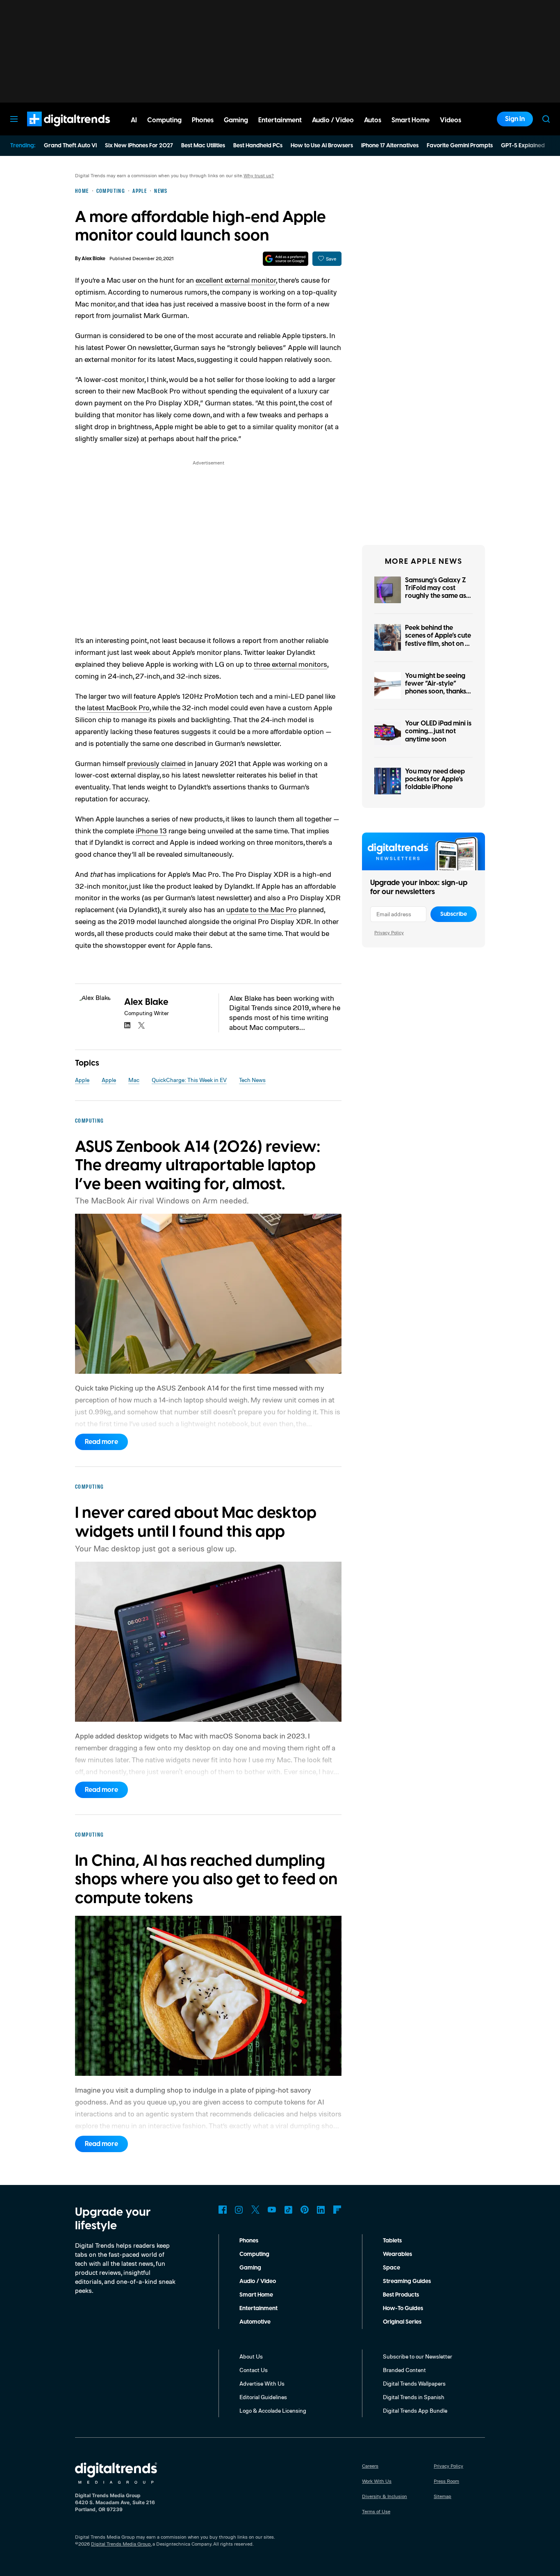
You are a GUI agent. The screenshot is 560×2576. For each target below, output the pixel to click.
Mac (134, 1080)
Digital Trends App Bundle (415, 2410)
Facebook (223, 2210)
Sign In (515, 119)
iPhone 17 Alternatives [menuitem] (390, 146)
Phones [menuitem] (203, 120)
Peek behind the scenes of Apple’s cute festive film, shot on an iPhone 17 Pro (439, 640)
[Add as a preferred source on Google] (286, 259)
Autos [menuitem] (373, 120)
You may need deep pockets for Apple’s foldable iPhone (435, 779)
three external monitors (290, 664)
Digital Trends (54, 130)
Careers (370, 2466)
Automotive (255, 2322)
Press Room (446, 2481)
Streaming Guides (407, 2281)
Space (392, 2268)
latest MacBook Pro (118, 707)
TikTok (288, 2210)
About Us (251, 2356)
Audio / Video (258, 2281)
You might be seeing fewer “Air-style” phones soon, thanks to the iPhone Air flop (437, 688)
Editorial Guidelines (263, 2397)
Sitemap (443, 2496)
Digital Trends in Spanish (414, 2397)
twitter (141, 1025)
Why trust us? (259, 175)
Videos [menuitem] (451, 120)
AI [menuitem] (134, 120)
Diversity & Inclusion (385, 2496)
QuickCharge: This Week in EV (189, 1080)
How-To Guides (403, 2308)
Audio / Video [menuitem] (333, 120)
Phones (249, 2241)
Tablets (392, 2241)
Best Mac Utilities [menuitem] (203, 146)
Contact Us (254, 2370)
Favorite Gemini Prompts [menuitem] (460, 146)
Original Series (402, 2322)
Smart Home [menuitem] (411, 120)
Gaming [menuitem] (236, 120)
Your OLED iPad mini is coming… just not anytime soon (438, 731)
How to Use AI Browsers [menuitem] (322, 146)
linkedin (127, 1025)
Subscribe (454, 914)
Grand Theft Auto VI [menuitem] (70, 146)
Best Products (401, 2295)
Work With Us (377, 2481)
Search (546, 119)
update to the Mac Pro (262, 909)
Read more (101, 1442)
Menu (14, 119)
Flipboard (337, 2210)
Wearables (397, 2254)
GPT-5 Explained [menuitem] (523, 146)
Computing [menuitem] (164, 120)
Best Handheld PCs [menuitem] (258, 146)
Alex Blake (93, 259)
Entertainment (258, 2308)
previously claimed (156, 763)
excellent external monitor (236, 280)
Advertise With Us (262, 2383)
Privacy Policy (389, 932)
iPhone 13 (151, 830)
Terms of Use (376, 2511)
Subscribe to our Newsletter (418, 2356)
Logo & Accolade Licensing (273, 2410)
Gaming (250, 2268)
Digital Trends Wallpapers (414, 2383)
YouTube (272, 2210)
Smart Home (256, 2295)
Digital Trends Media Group (121, 2544)
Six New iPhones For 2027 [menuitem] (139, 146)
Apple (82, 1080)
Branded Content (404, 2370)
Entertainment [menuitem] (280, 120)
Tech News (252, 1080)
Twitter (255, 2210)
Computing (254, 2254)
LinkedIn (321, 2210)
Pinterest (305, 2210)
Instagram (239, 2210)
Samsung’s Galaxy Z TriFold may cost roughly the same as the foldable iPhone (436, 592)
